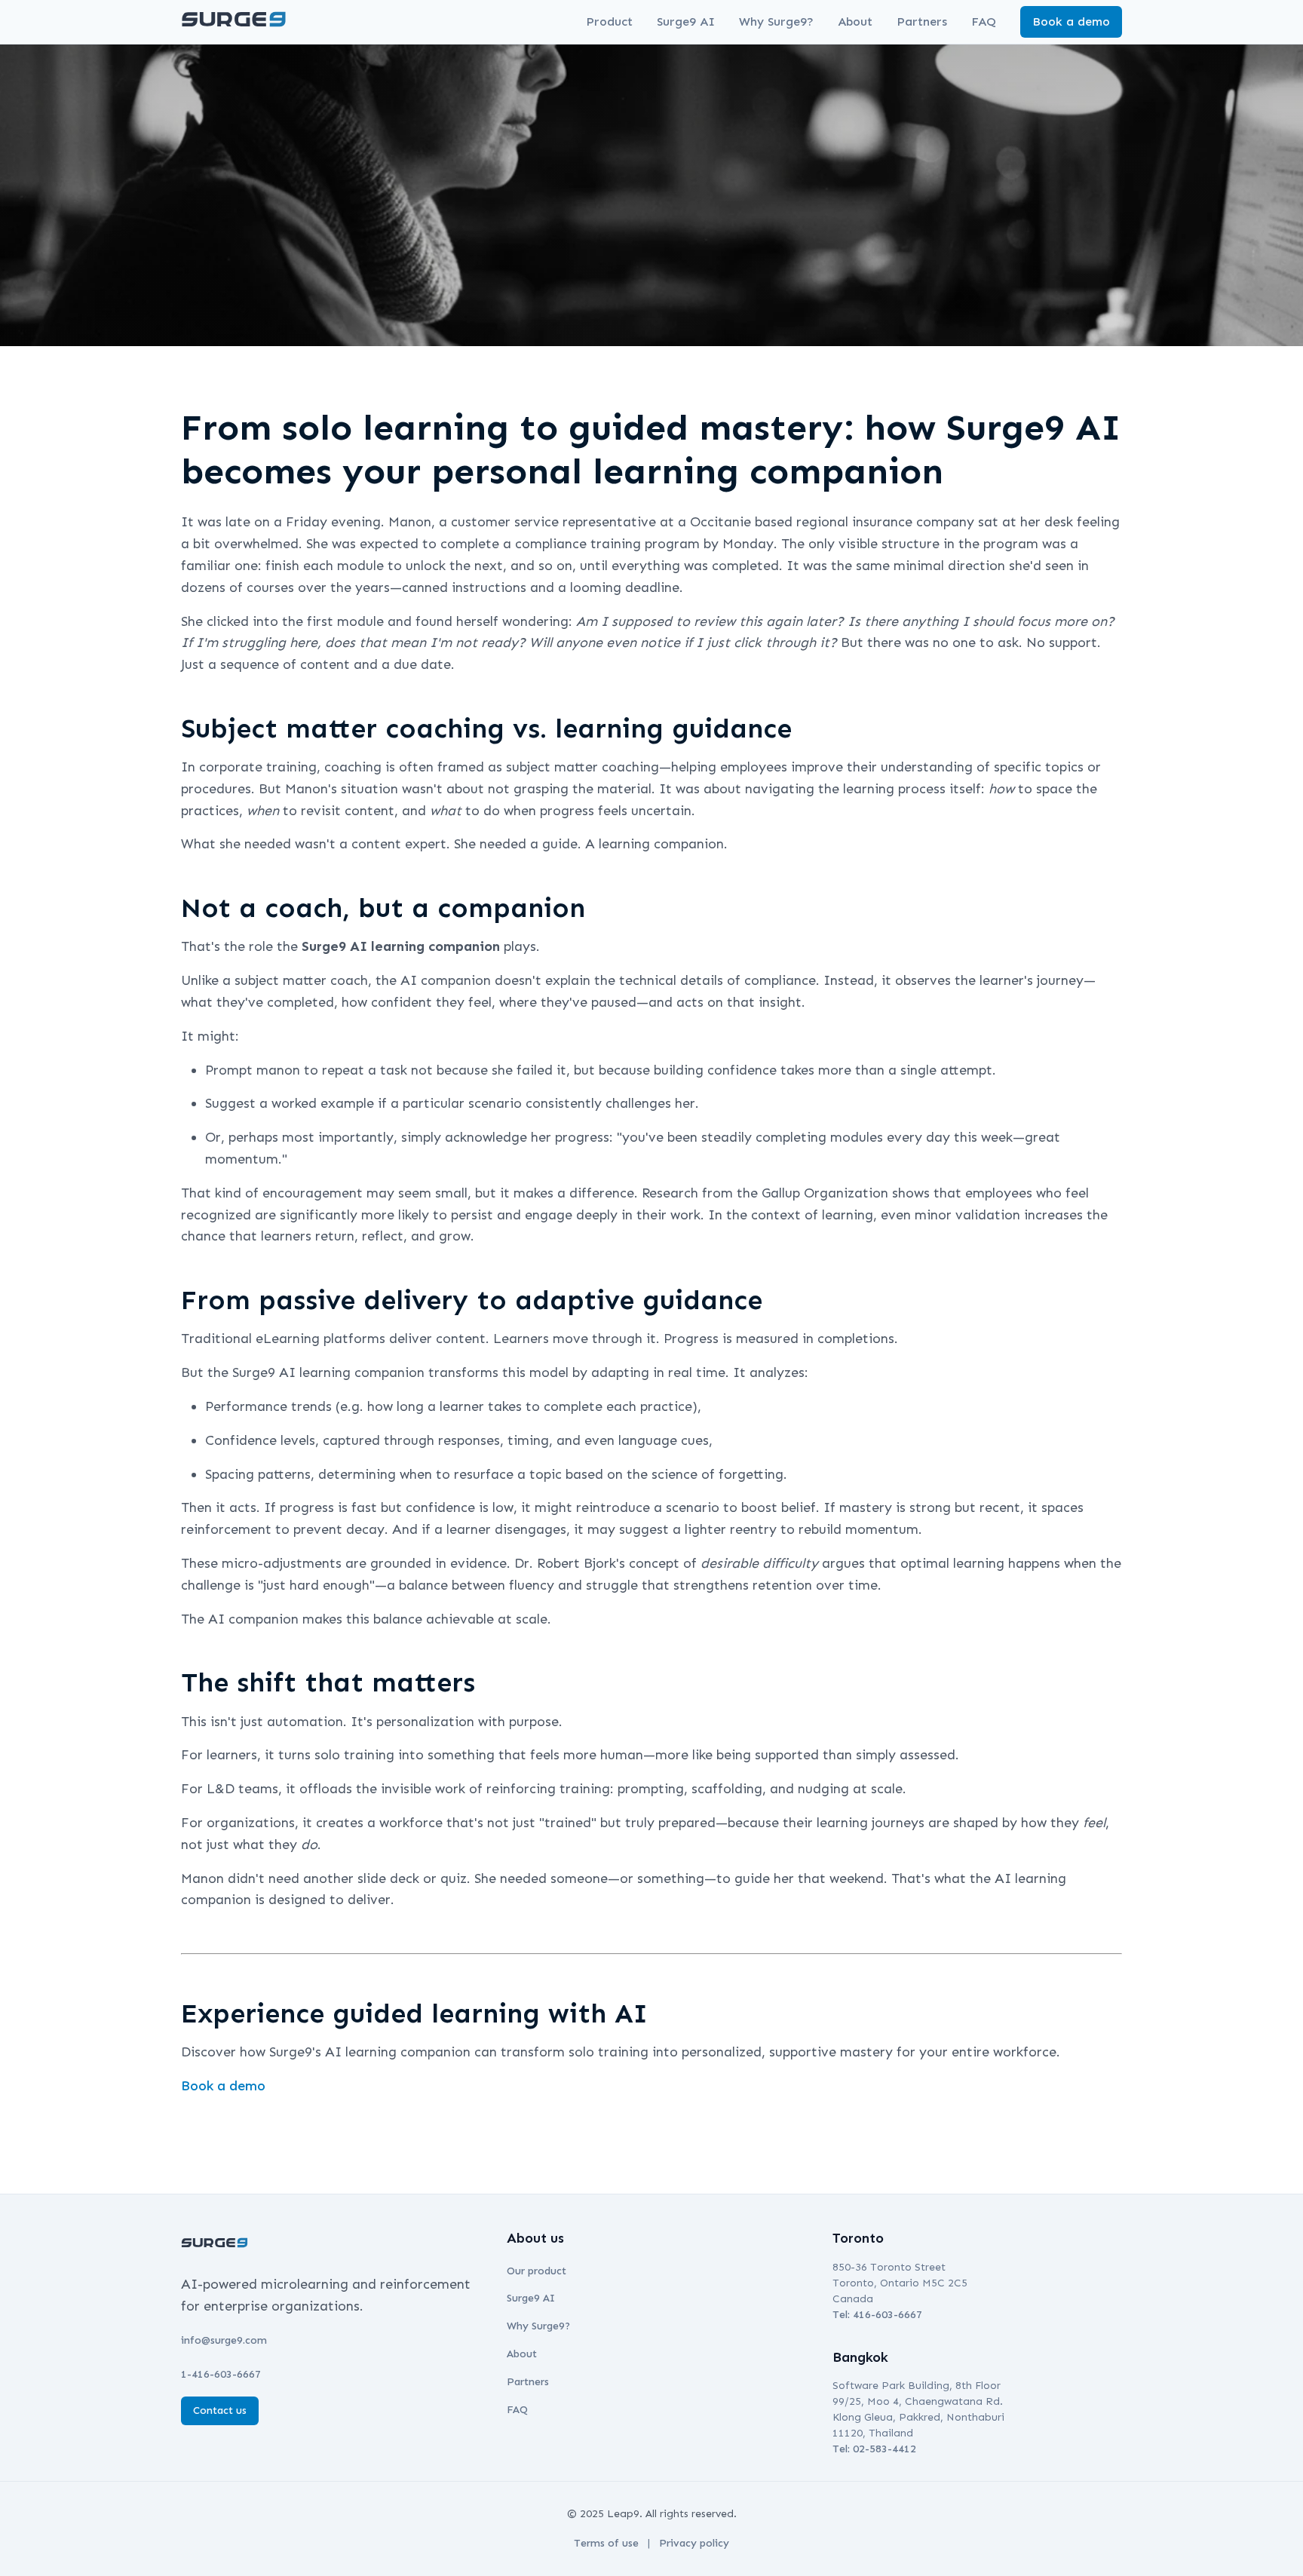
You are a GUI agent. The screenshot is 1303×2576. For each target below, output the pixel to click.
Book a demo (1071, 21)
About (855, 21)
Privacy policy (694, 2543)
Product (609, 21)
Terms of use (606, 2543)
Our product (537, 2271)
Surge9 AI (686, 21)
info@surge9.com (224, 2340)
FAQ (984, 21)
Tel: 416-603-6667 (877, 2315)
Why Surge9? (776, 21)
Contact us (220, 2410)
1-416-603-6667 (221, 2374)
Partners (922, 21)
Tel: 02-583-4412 (874, 2449)
